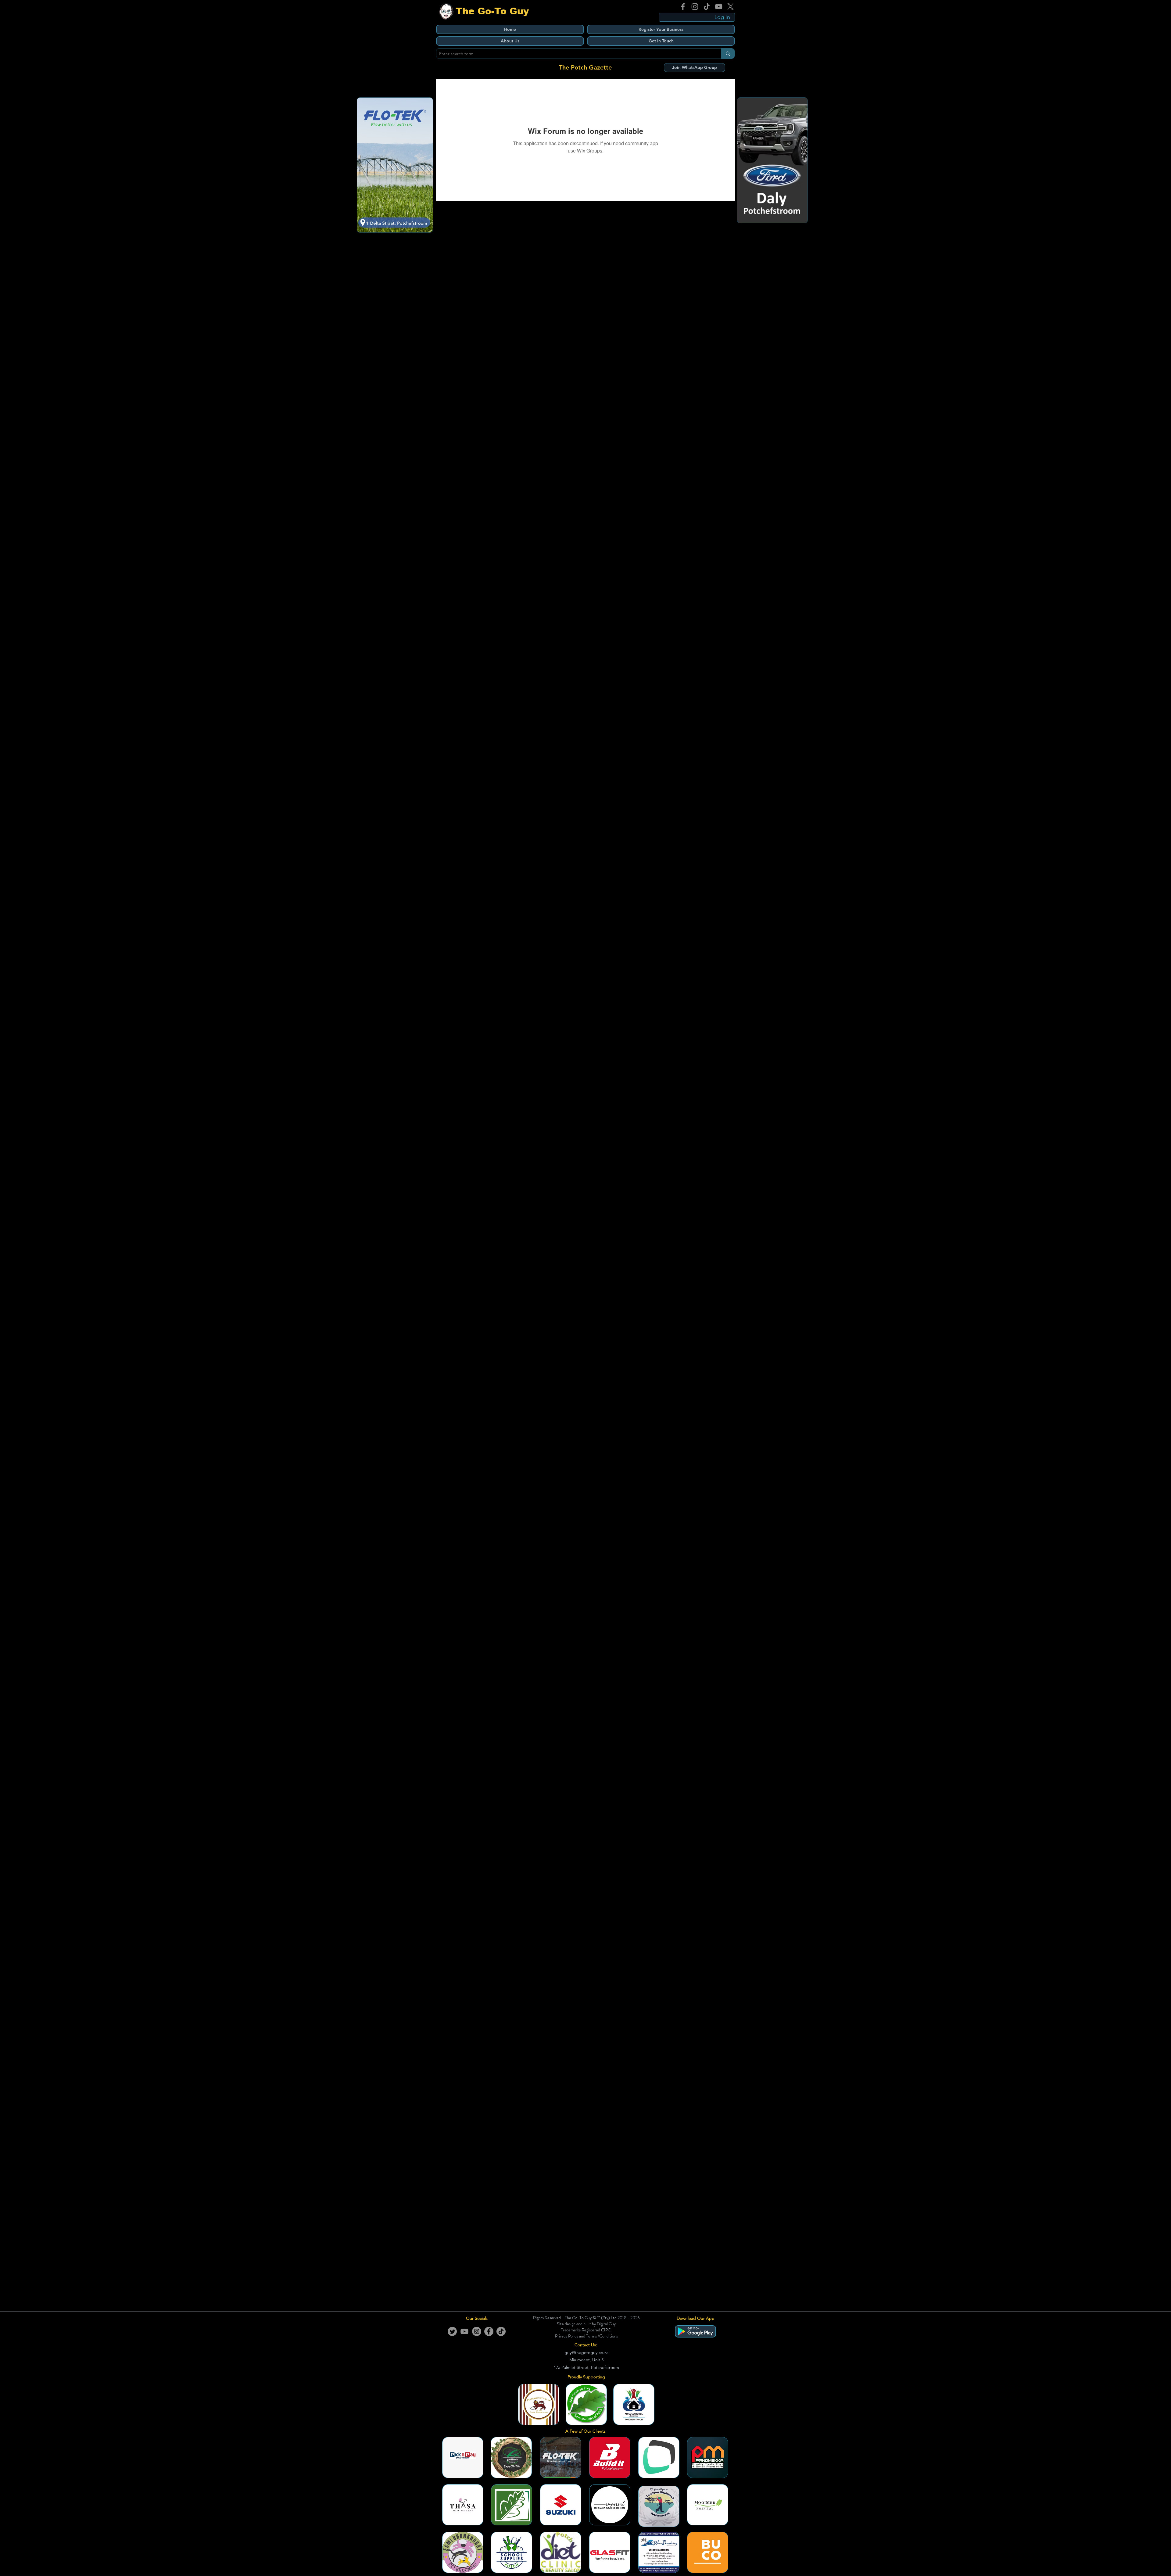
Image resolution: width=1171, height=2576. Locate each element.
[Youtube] (464, 2331)
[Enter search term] (728, 54)
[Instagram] (695, 7)
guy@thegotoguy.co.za (586, 2352)
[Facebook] (683, 7)
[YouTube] (719, 7)
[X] (731, 7)
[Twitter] (452, 2331)
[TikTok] (707, 7)
